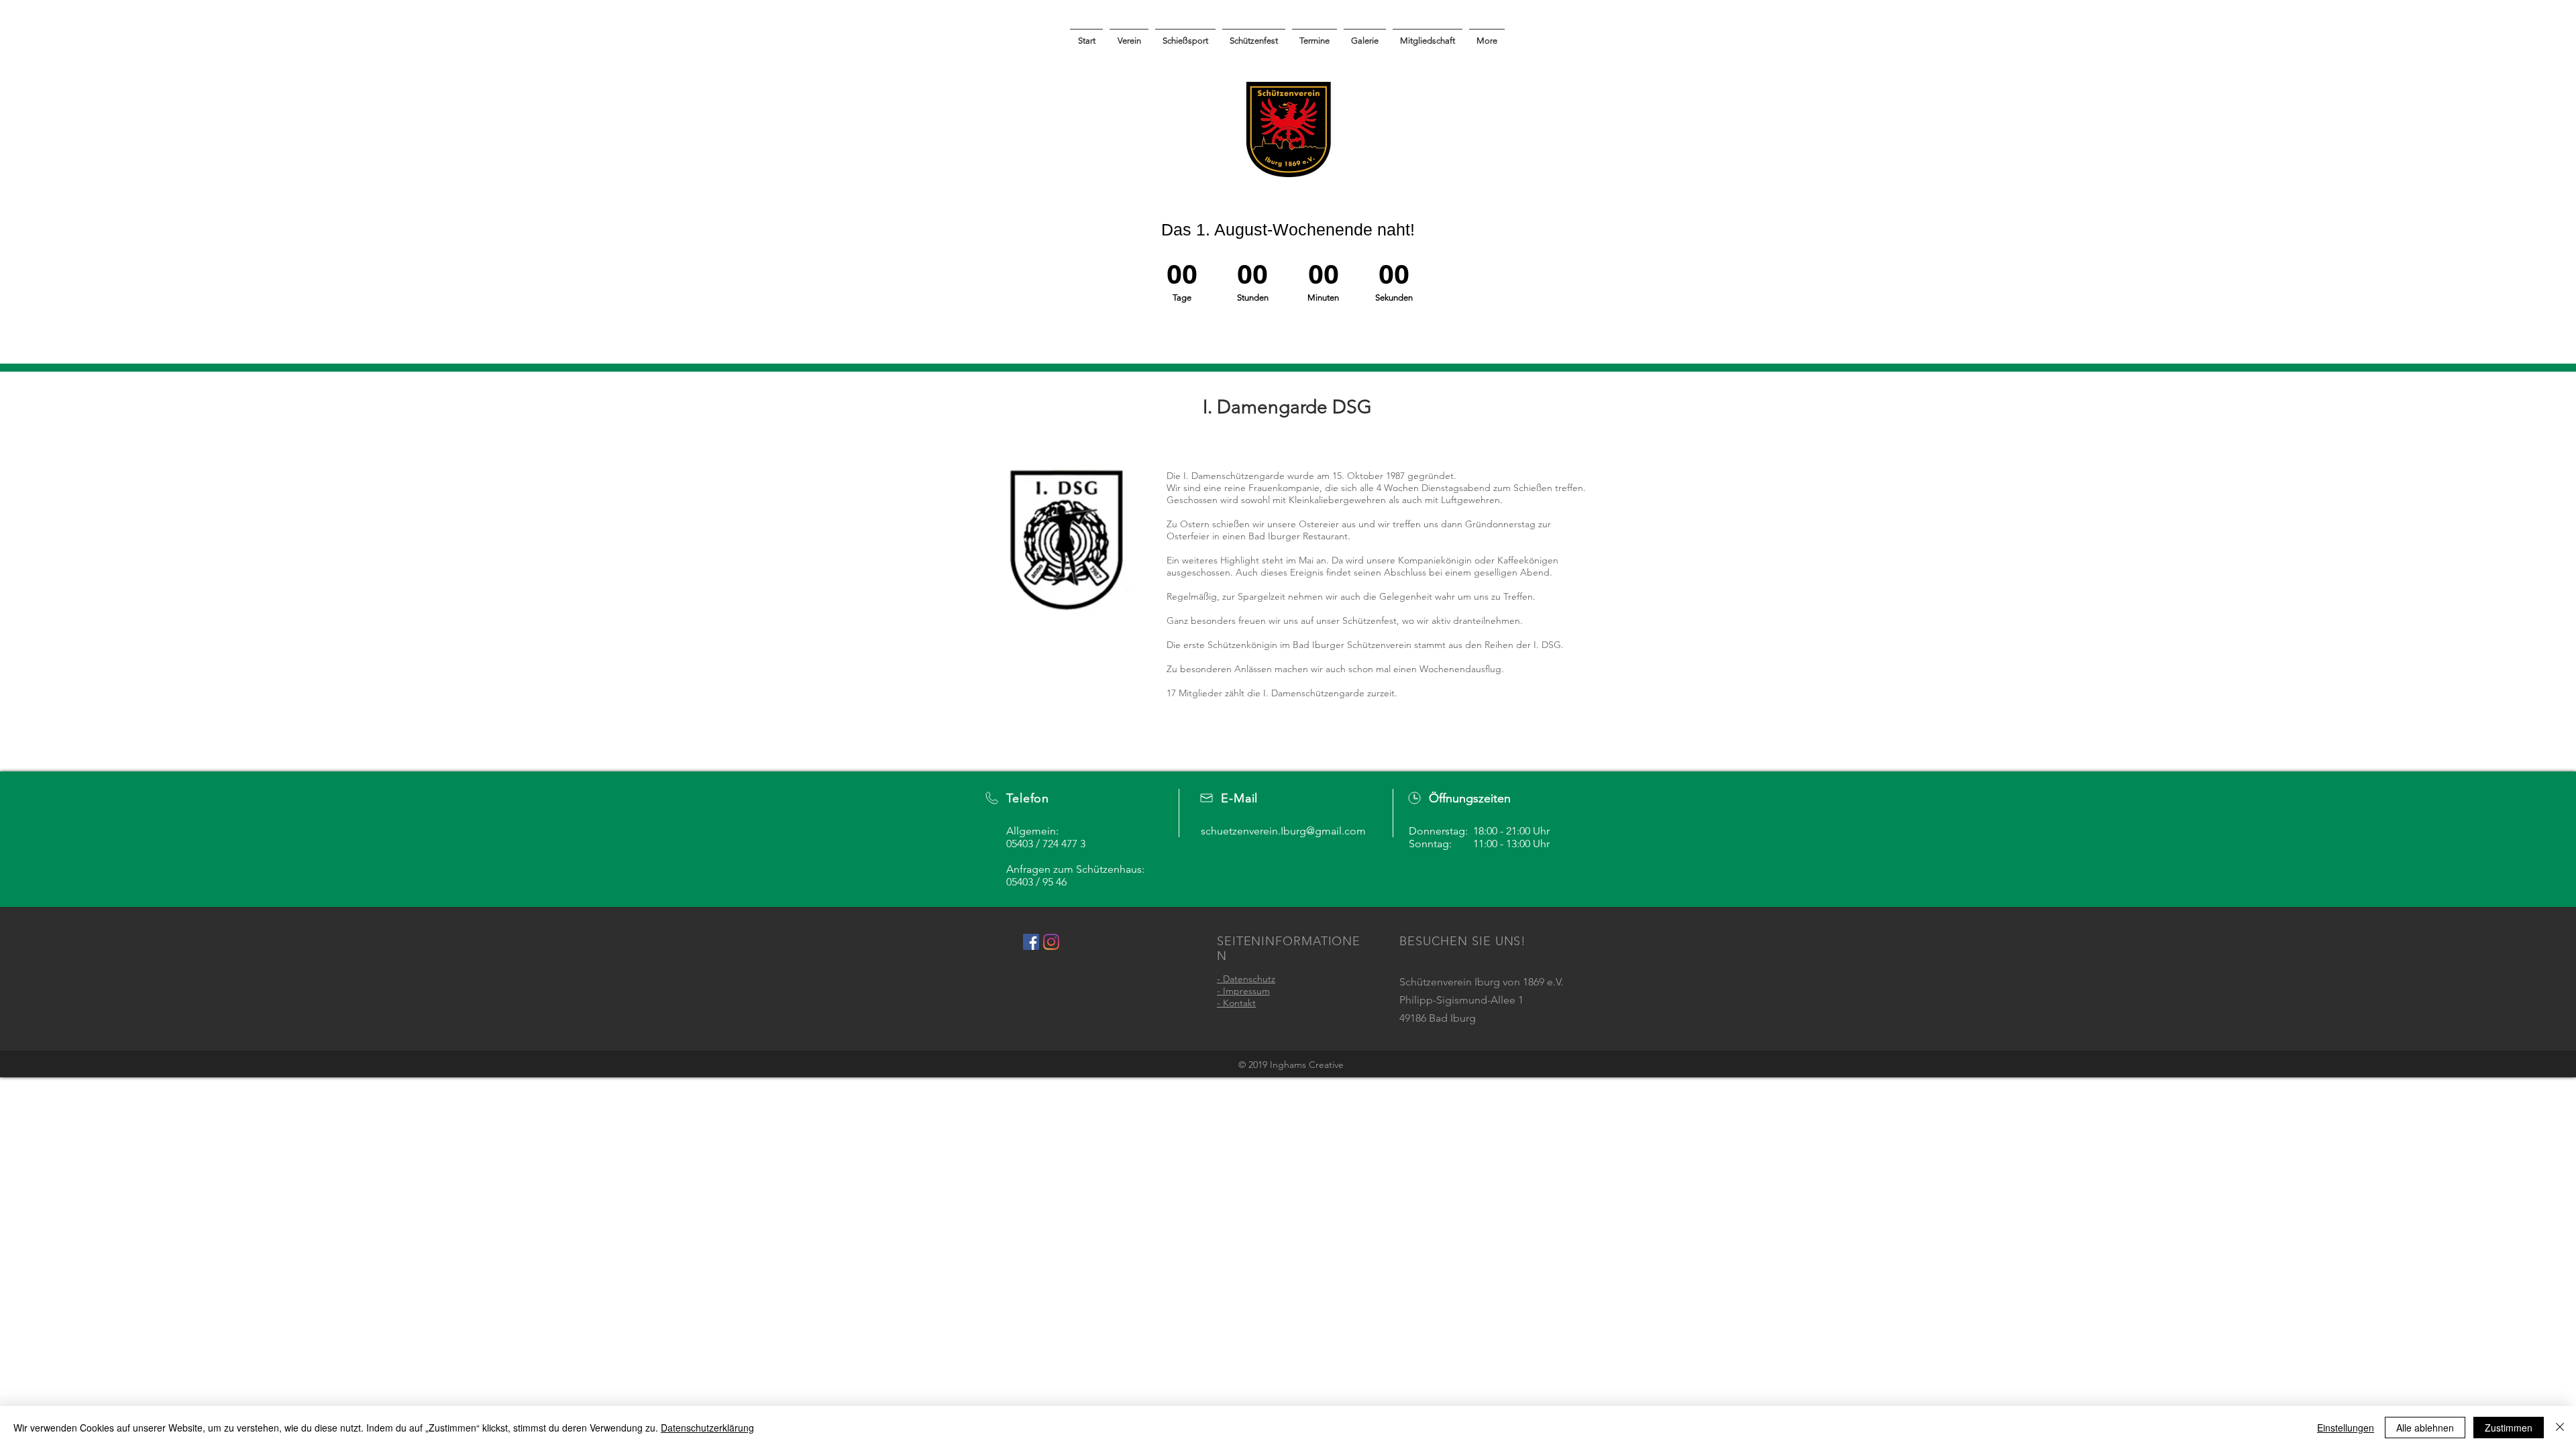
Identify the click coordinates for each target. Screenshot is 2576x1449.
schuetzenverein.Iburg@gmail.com (1283, 831)
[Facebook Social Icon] (1031, 942)
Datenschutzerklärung (707, 1428)
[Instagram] (1051, 942)
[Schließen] (2560, 1428)
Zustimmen (2509, 1428)
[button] (1365, 35)
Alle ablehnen (2425, 1428)
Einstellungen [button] (2346, 1428)
